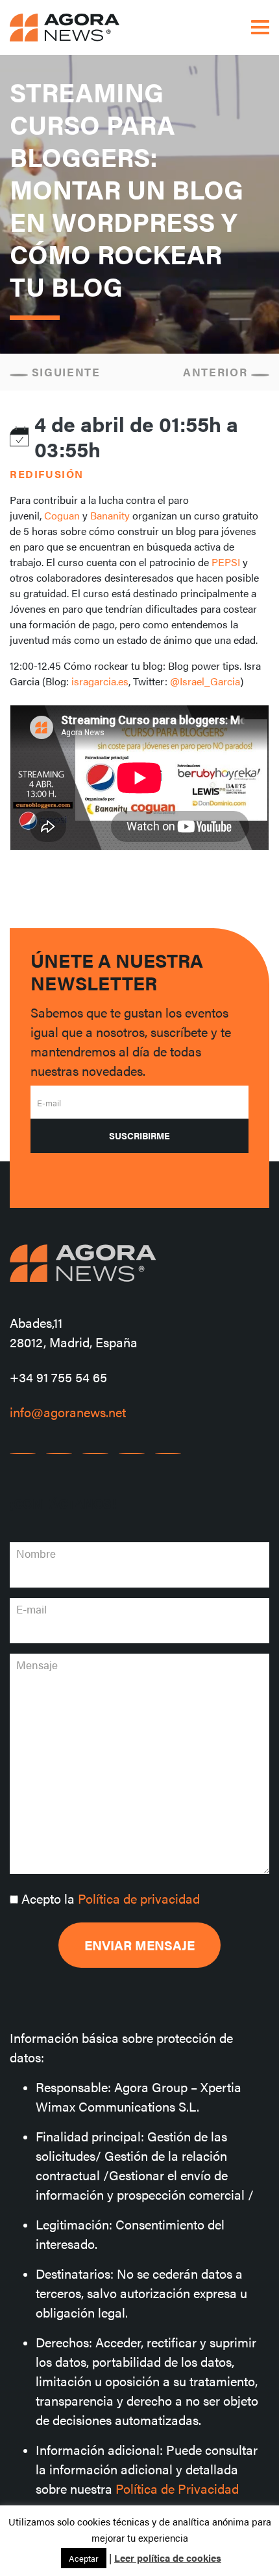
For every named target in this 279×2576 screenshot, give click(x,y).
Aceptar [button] (84, 2558)
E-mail (49, 1103)
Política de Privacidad (177, 2488)
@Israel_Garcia (205, 681)
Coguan (62, 515)
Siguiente (64, 372)
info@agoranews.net (68, 1412)
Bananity (110, 515)
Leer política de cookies (168, 2558)
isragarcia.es (100, 681)
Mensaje (37, 1665)
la (111, 1898)
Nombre (36, 1553)
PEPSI (226, 562)
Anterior (217, 372)
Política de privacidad (139, 1898)
